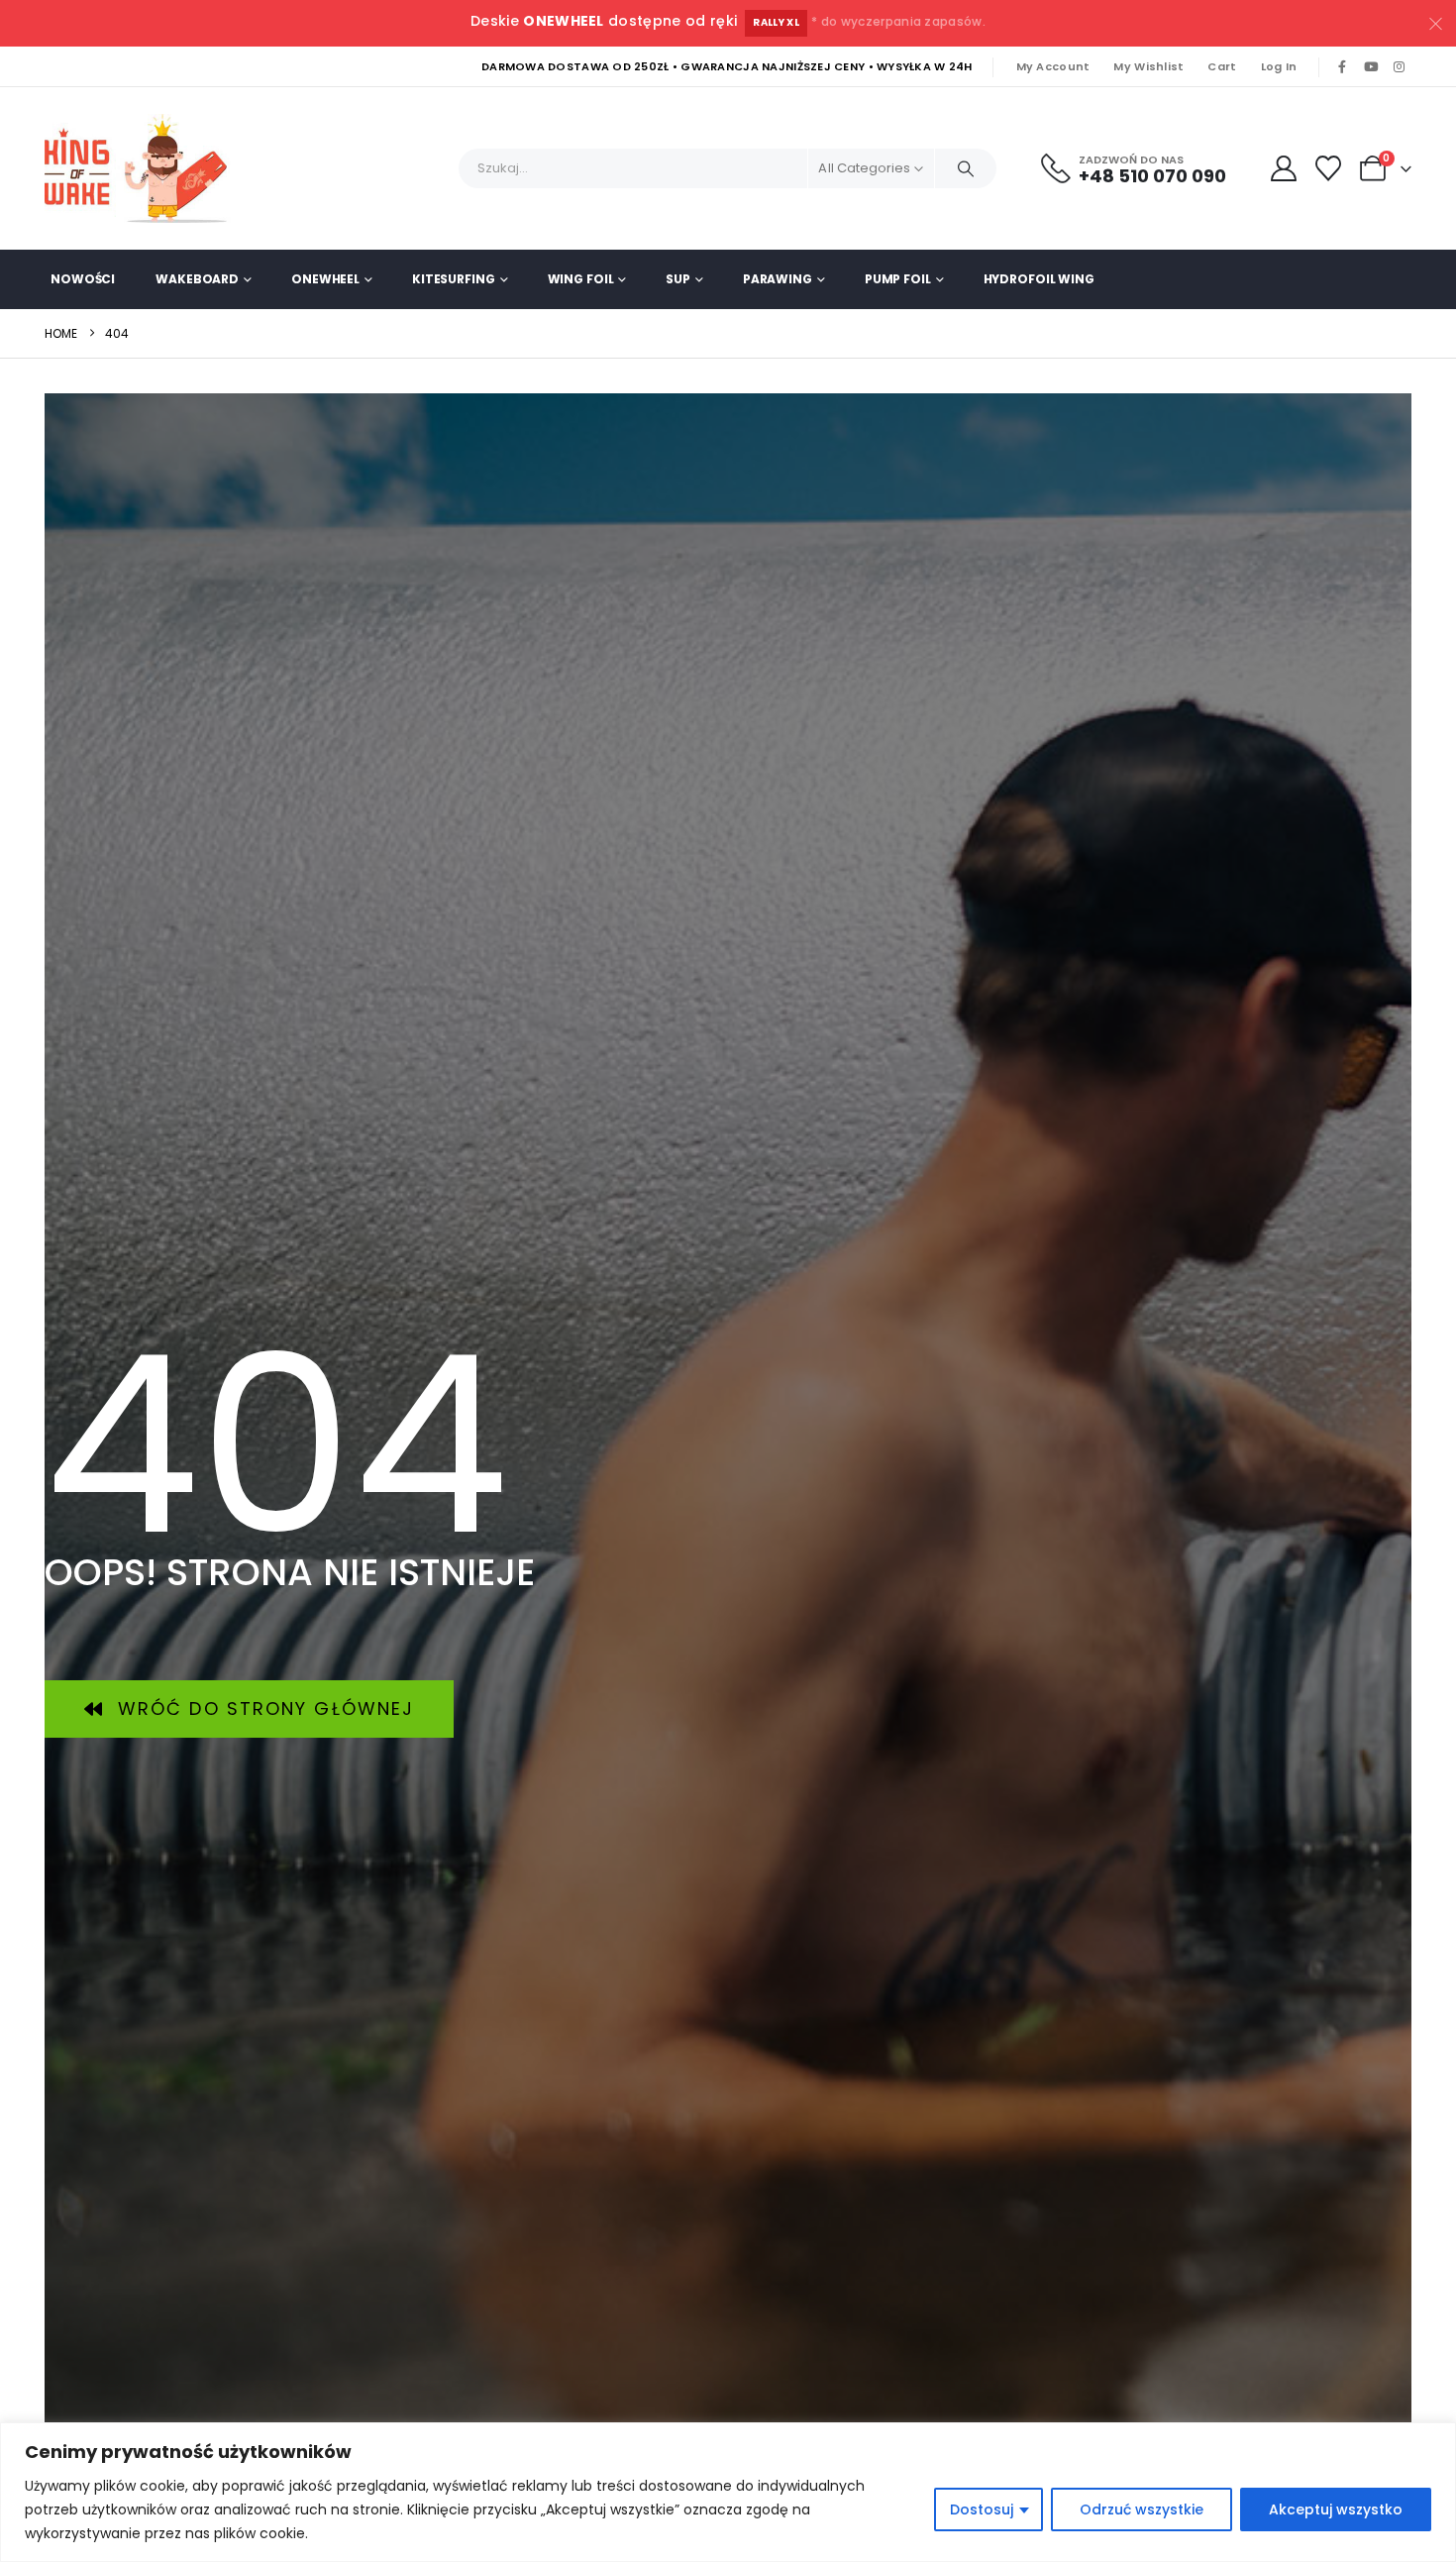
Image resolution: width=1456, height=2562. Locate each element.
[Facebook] (1342, 67)
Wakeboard (197, 279)
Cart (1222, 66)
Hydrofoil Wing (1039, 279)
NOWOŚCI (83, 279)
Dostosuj (982, 2509)
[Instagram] (1399, 67)
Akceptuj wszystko (1336, 2509)
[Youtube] (1371, 67)
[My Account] (1283, 168)
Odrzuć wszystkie (1142, 2509)
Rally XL (776, 22)
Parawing (778, 279)
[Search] (966, 168)
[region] (728, 2492)
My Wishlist (1148, 66)
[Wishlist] (1329, 168)
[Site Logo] (144, 168)
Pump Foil (898, 279)
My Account (1053, 66)
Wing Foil (581, 279)
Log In (1279, 66)
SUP (678, 279)
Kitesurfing (454, 279)
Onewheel (325, 279)
